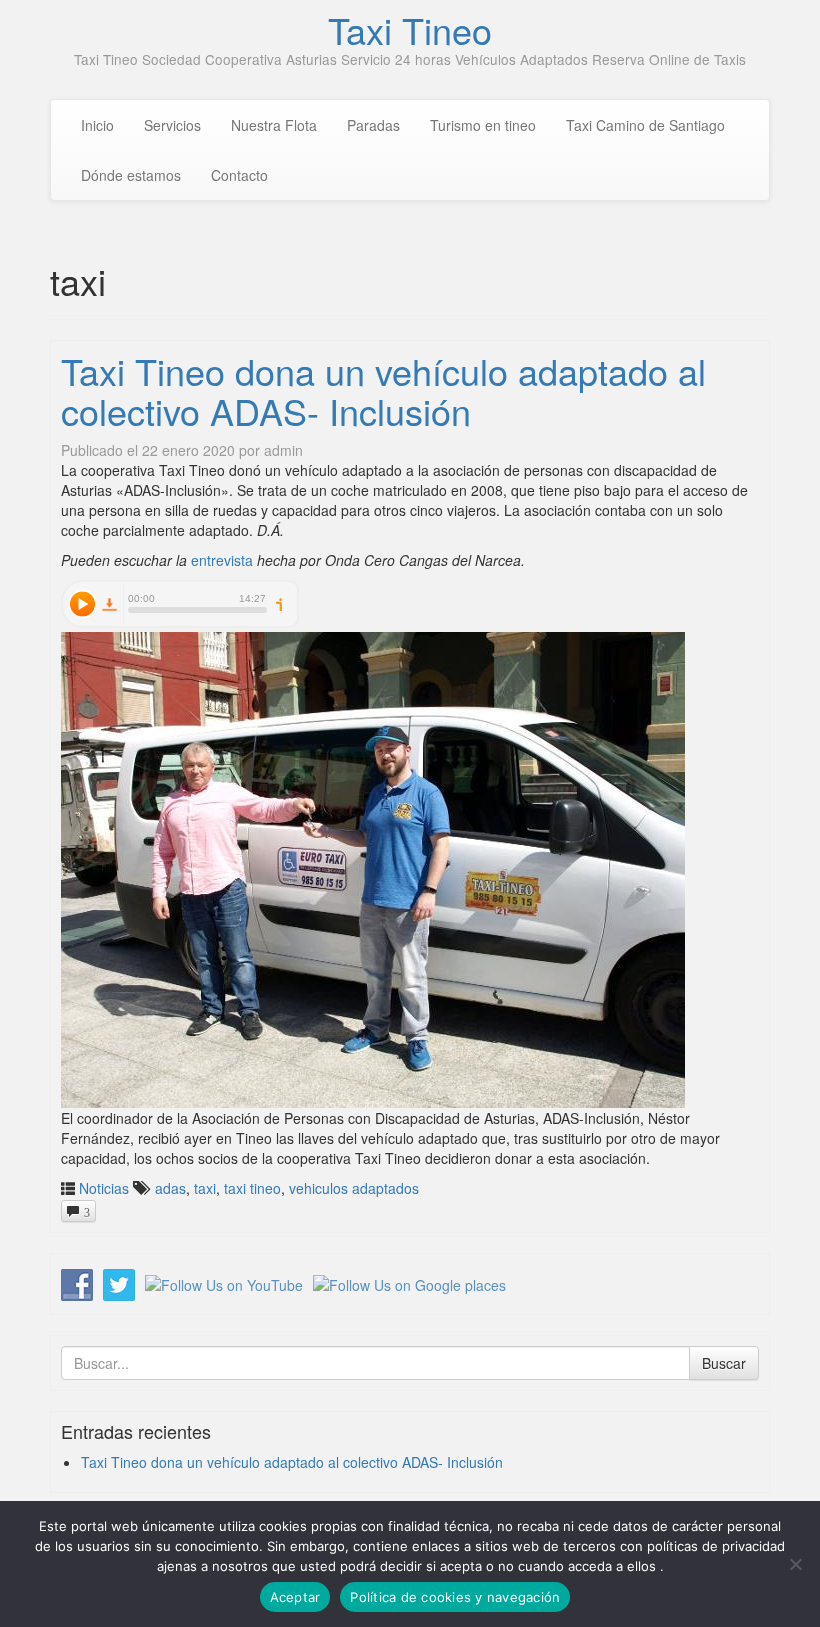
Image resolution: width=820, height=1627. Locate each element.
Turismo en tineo (483, 125)
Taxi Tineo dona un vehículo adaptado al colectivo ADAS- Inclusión (383, 390)
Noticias (104, 1188)
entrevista (222, 560)
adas (170, 1188)
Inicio (97, 125)
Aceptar (295, 1597)
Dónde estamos (131, 175)
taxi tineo (252, 1188)
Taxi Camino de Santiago (645, 125)
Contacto (239, 175)
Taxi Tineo (410, 29)
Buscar (724, 1363)
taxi (205, 1188)
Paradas (373, 125)
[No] (795, 1564)
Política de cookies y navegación (455, 1597)
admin (283, 450)
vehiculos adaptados (354, 1188)
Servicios (172, 125)
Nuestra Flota (274, 125)
